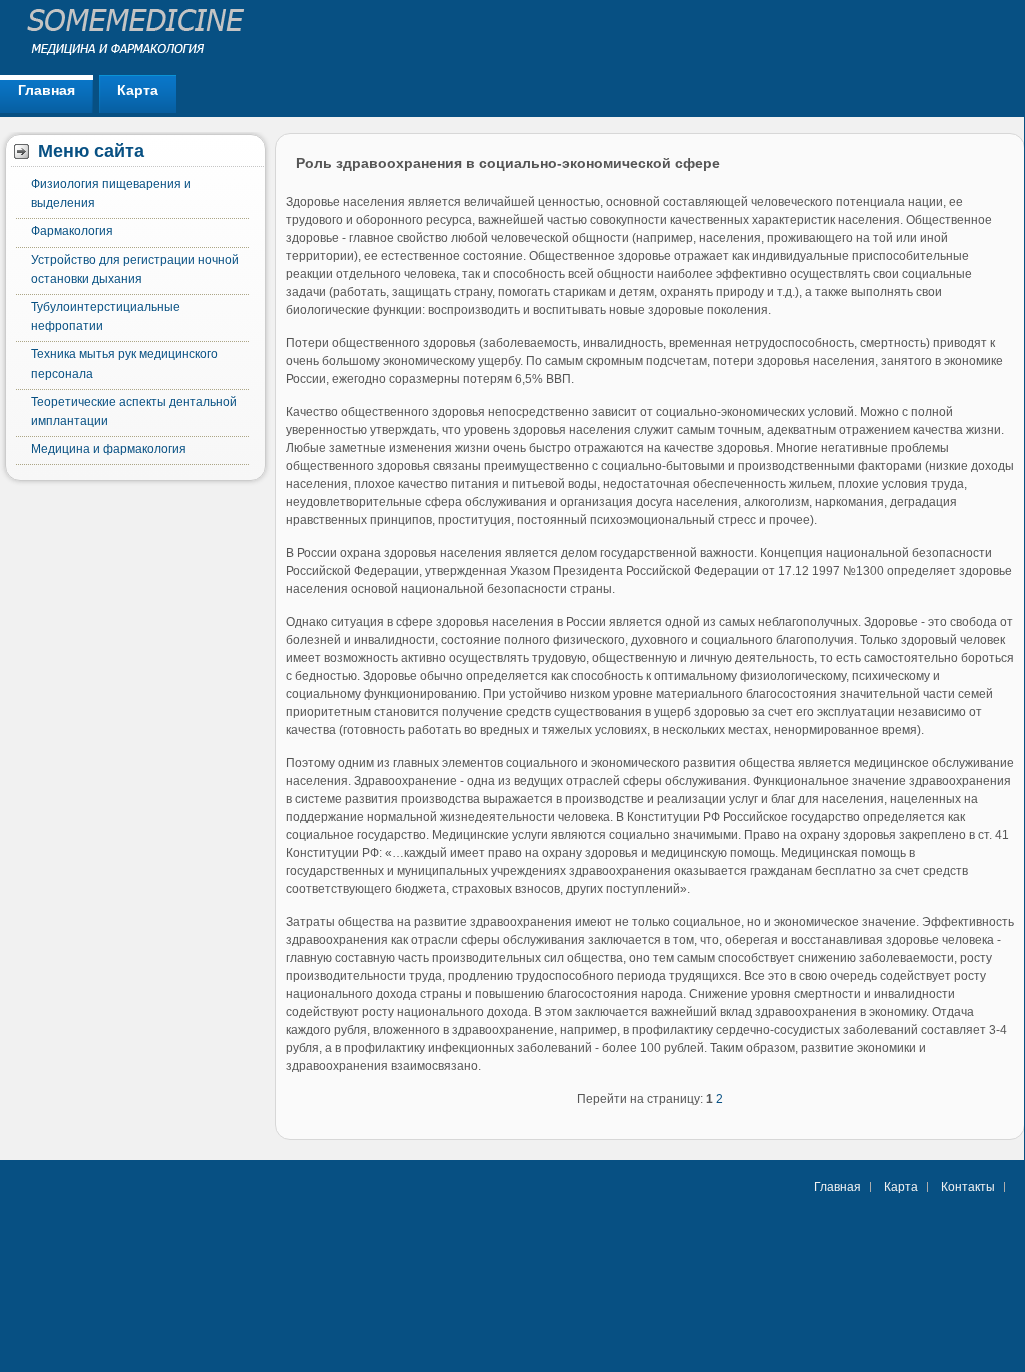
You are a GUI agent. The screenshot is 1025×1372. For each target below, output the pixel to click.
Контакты (968, 1187)
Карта (137, 90)
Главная (46, 90)
